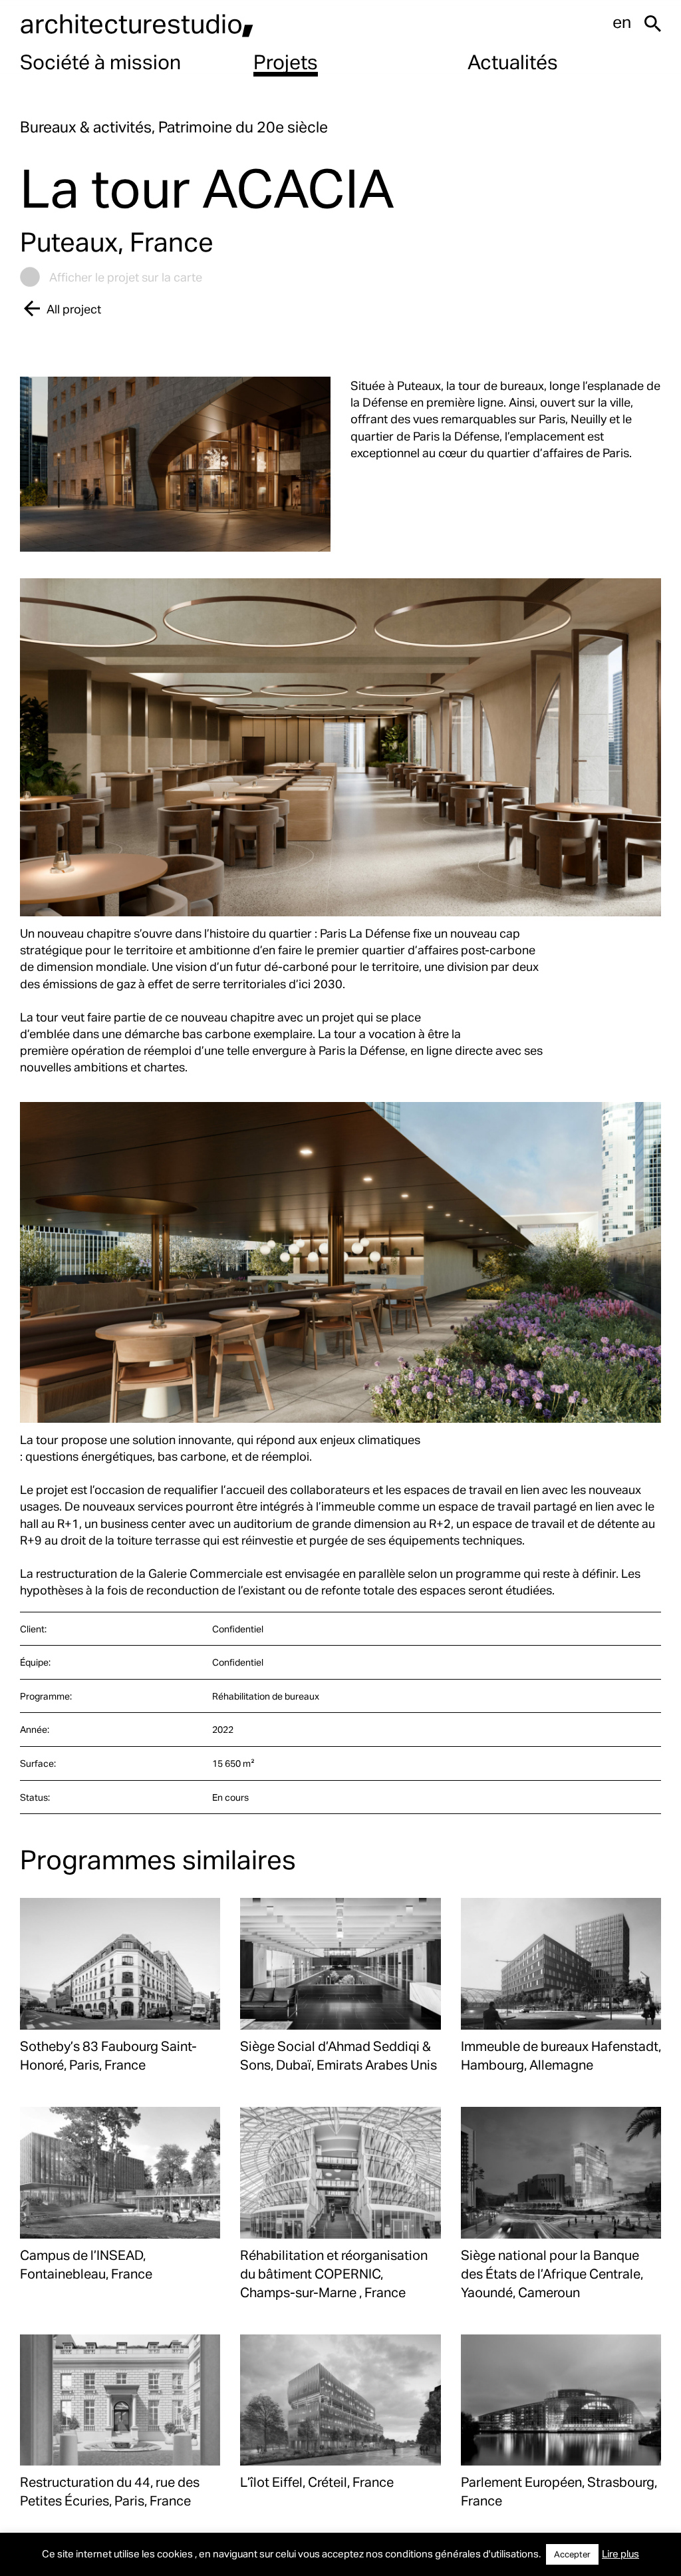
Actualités (513, 61)
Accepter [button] (572, 2554)
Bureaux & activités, (89, 127)
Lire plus (620, 2553)
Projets (286, 61)
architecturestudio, (137, 23)
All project (74, 308)
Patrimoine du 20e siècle (243, 127)
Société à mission (100, 61)
